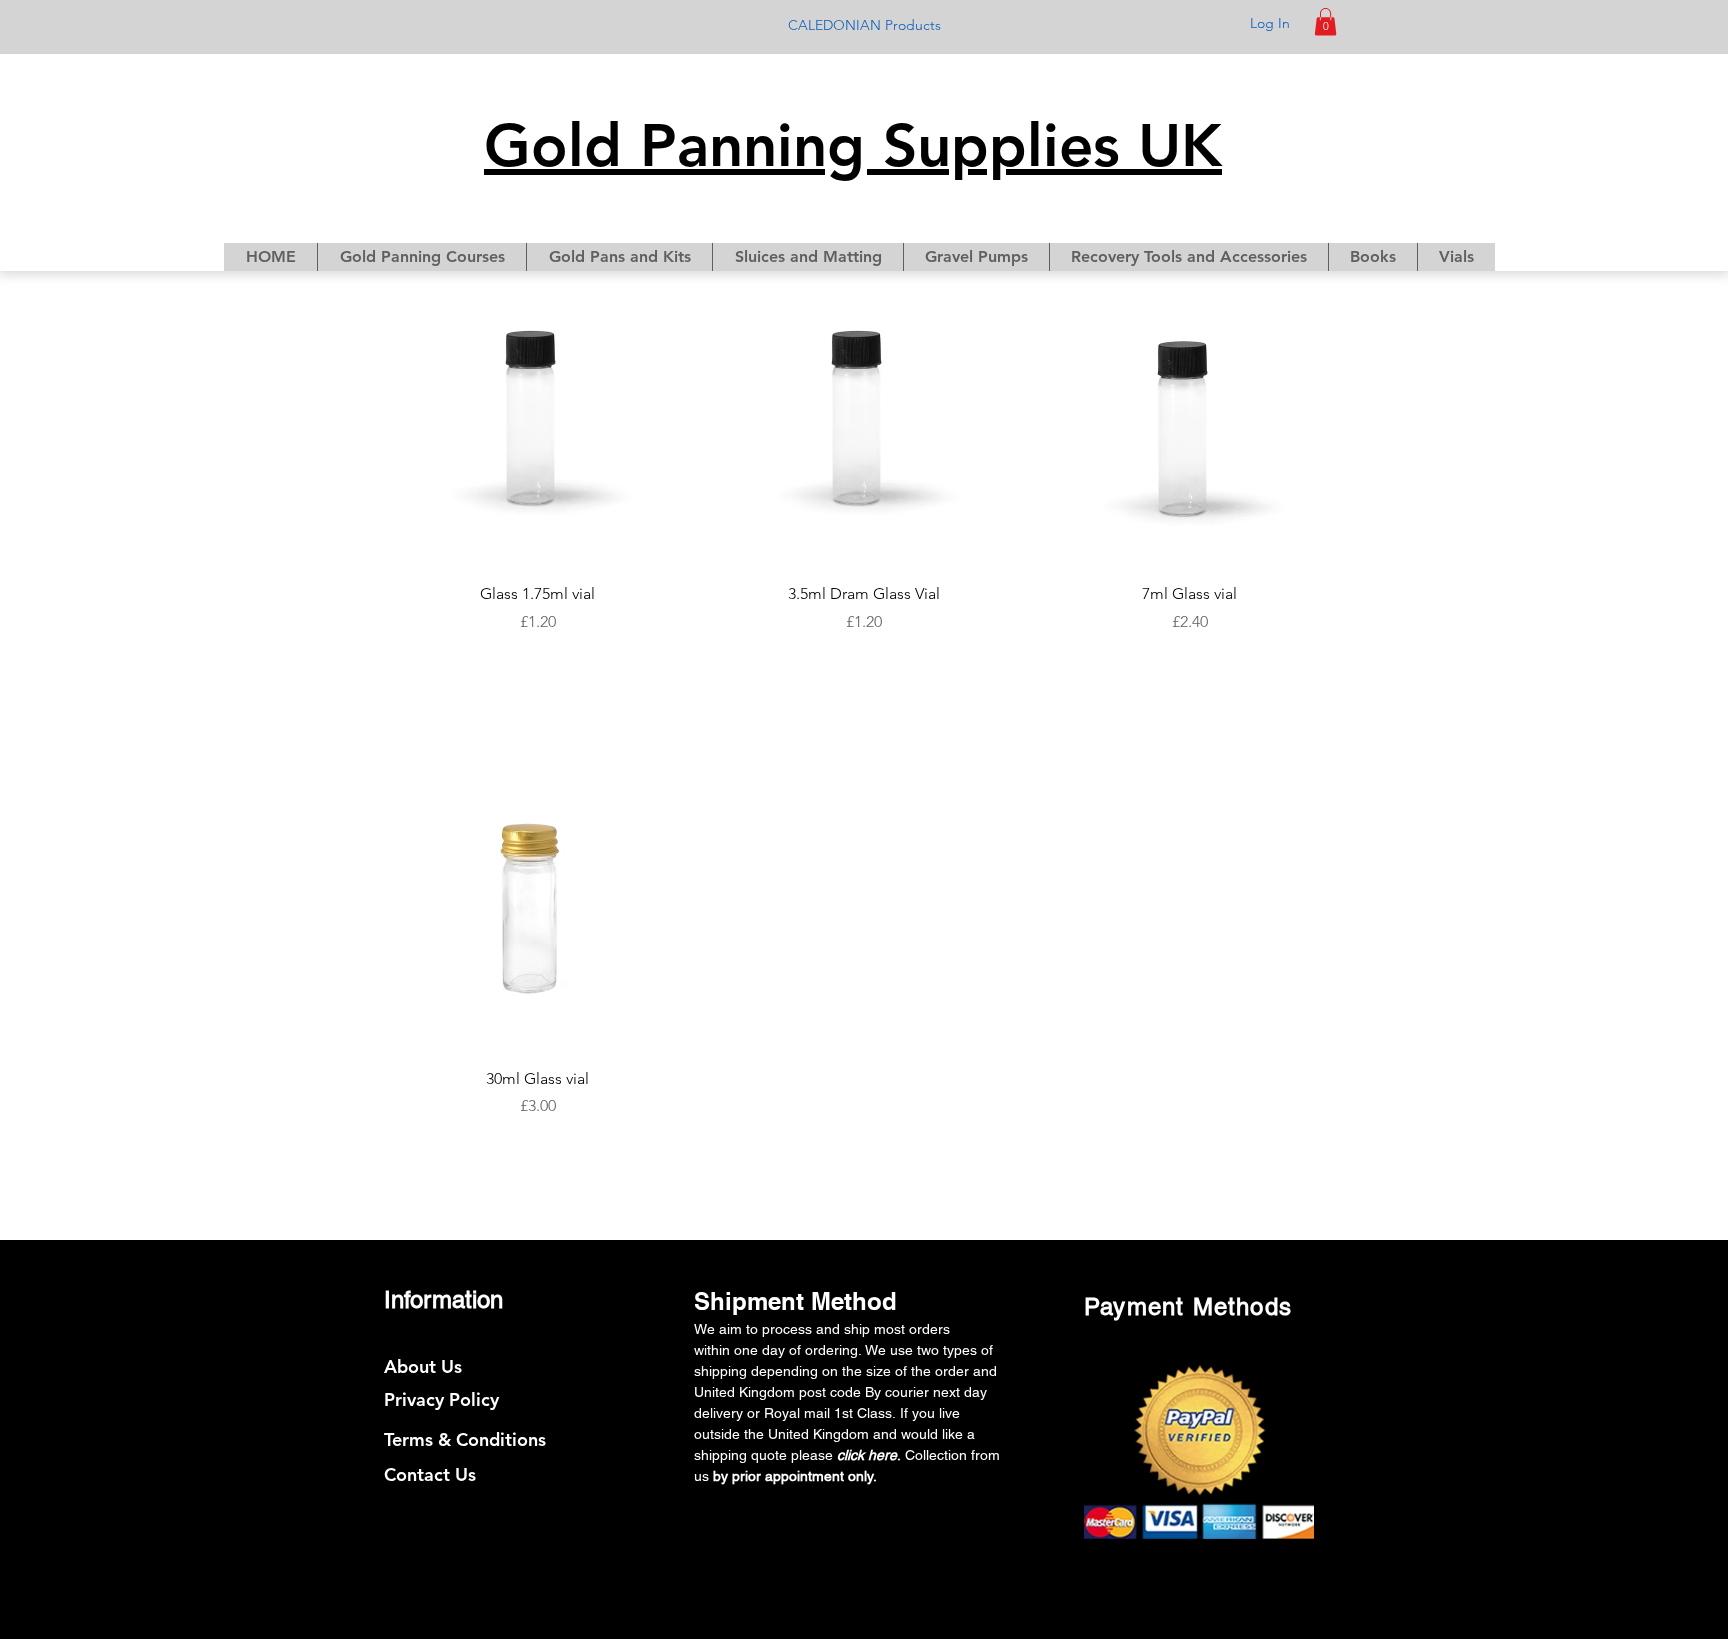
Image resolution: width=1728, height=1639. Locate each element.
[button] (1325, 21)
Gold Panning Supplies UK (853, 145)
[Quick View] (538, 434)
